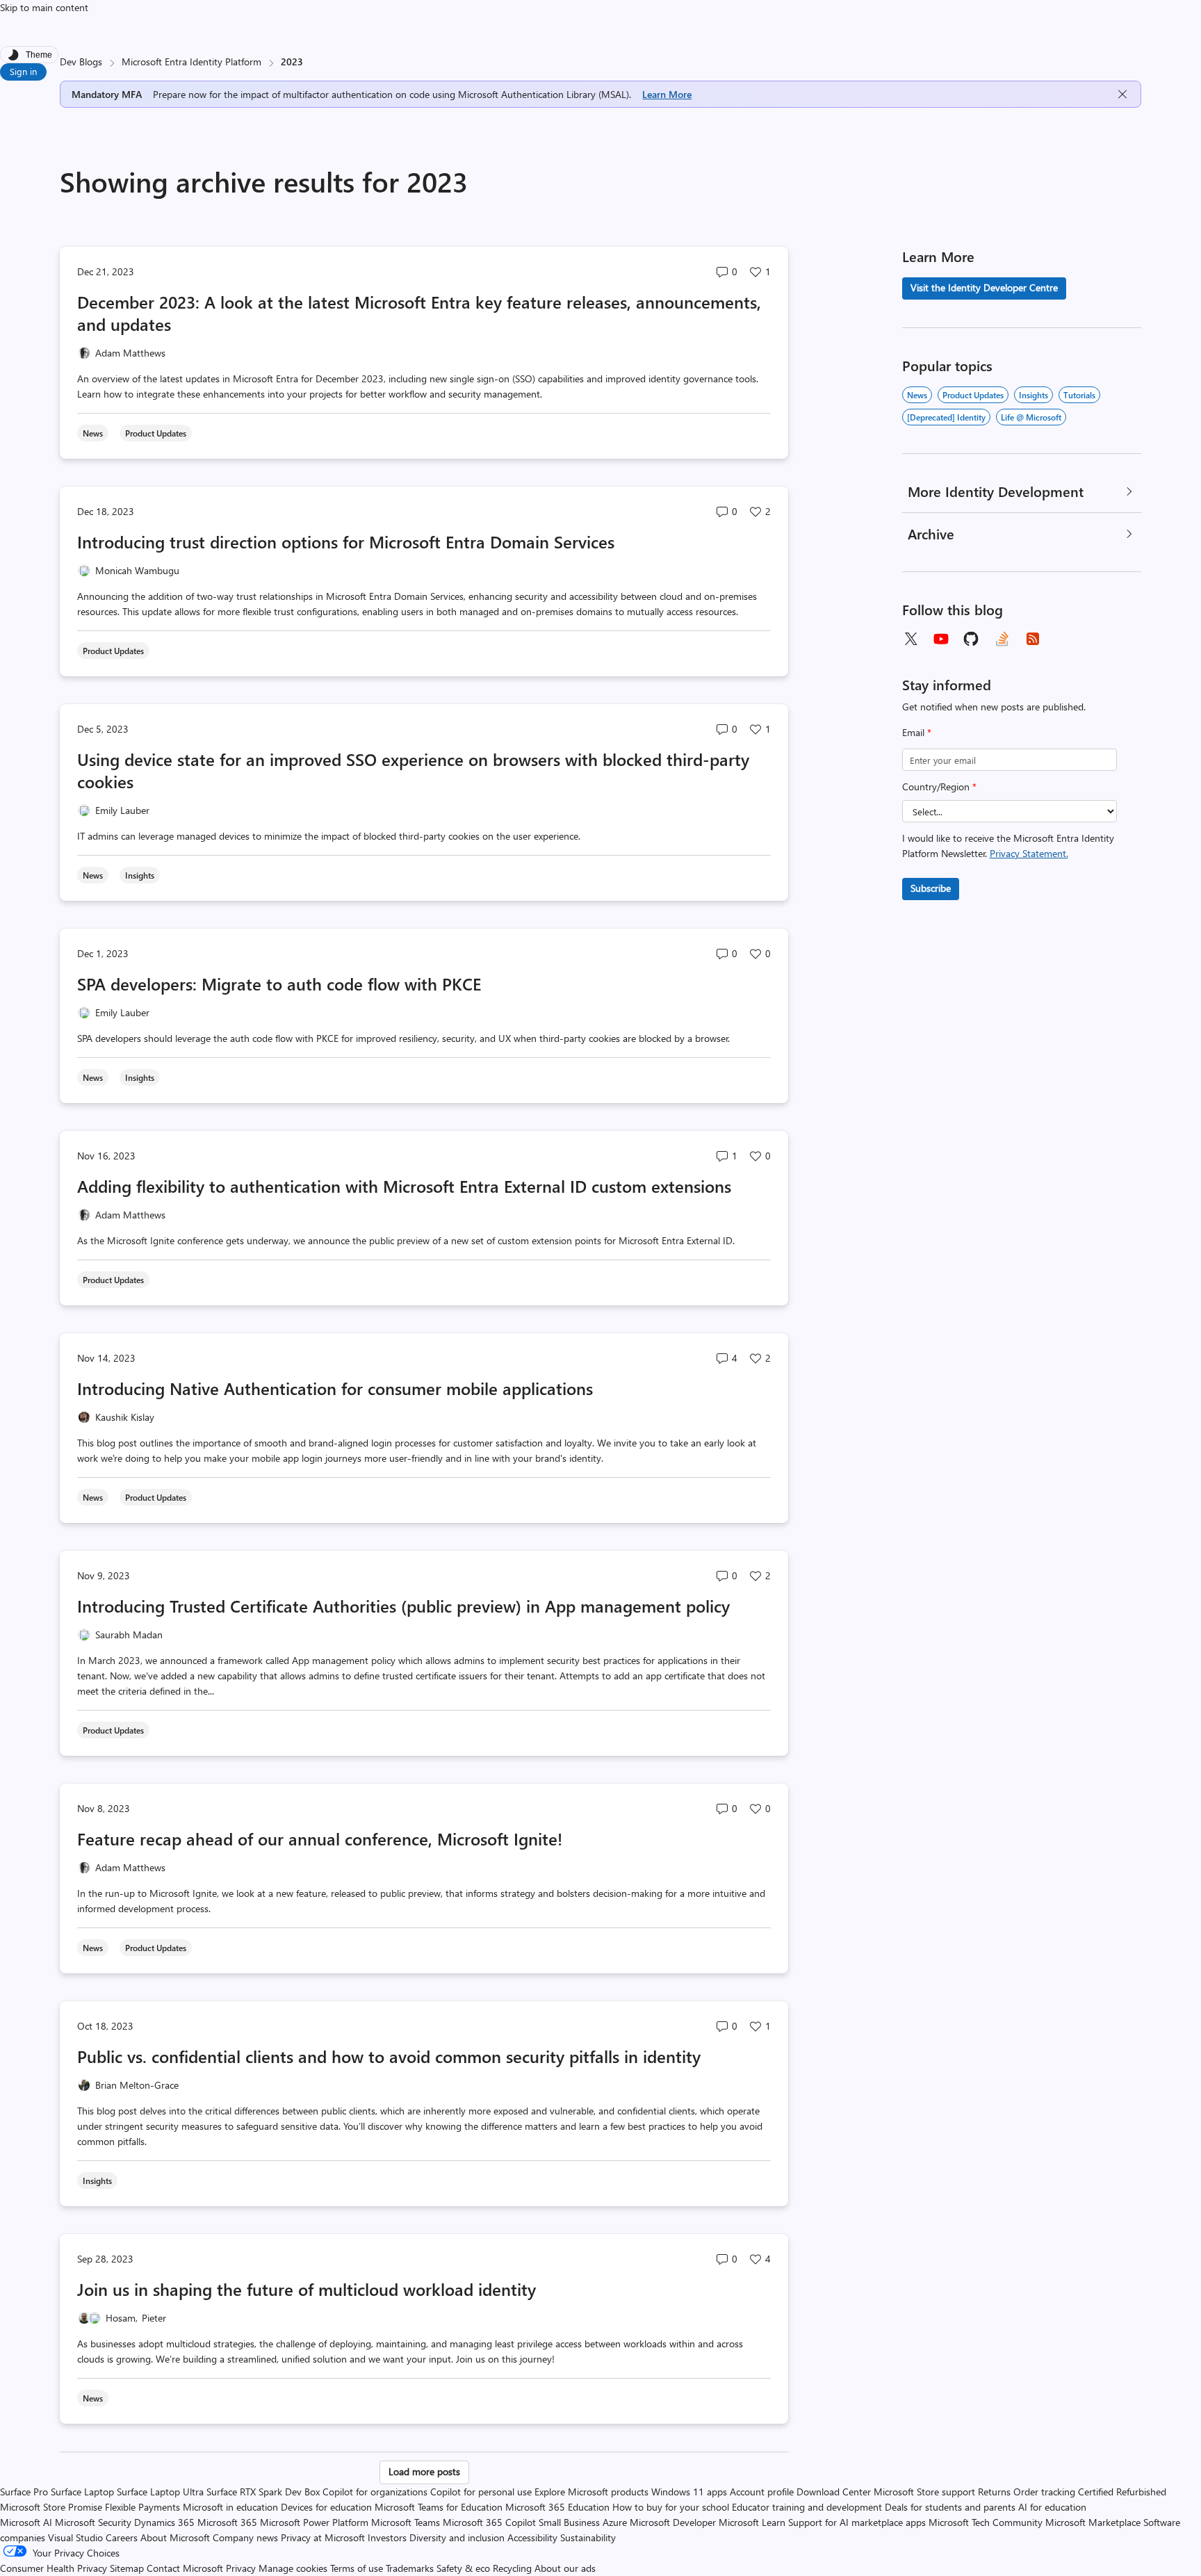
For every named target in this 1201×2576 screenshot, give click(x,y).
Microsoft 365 (227, 2522)
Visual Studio (75, 2537)
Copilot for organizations (375, 2492)
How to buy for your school (671, 2507)
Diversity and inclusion (457, 2537)
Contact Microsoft (185, 2568)
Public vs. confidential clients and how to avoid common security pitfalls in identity (389, 2056)
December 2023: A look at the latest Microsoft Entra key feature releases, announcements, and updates (419, 313)
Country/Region (939, 786)
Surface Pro (24, 2492)
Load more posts (424, 2471)
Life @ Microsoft (1031, 417)
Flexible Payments (142, 2507)
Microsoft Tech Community (986, 2522)
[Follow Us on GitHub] (972, 639)
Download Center (834, 2492)
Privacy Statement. (1029, 853)
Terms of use (357, 2568)
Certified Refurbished (1122, 2492)
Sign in (23, 71)
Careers (122, 2537)
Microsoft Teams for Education (439, 2507)
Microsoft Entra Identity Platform (191, 62)
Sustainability (588, 2537)
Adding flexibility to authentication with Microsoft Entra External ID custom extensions (404, 1186)
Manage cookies (293, 2568)
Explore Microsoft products (591, 2492)
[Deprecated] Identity (946, 417)
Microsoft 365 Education (557, 2507)
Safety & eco (463, 2568)
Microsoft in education (230, 2507)
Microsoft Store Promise (51, 2507)
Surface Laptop (82, 2492)
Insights (1033, 395)
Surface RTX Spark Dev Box (263, 2492)
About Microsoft (175, 2537)
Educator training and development (807, 2507)
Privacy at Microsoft (323, 2537)
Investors (387, 2537)
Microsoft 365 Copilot (489, 2522)
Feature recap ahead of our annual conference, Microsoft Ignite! (320, 1839)
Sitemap (127, 2568)
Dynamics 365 (164, 2522)
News (917, 395)
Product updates (973, 395)
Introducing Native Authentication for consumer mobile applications (335, 1388)
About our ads (565, 2568)
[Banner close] (1122, 94)
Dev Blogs (81, 62)
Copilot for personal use (481, 2492)
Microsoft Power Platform (314, 2522)
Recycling (512, 2568)
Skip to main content (44, 7)
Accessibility (532, 2537)
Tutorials (1079, 395)
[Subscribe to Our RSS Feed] (1033, 639)
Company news (245, 2537)
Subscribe (931, 888)
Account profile (762, 2492)
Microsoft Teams (406, 2522)
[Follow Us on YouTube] (941, 639)
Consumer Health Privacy (54, 2568)
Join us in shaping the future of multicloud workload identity (307, 2289)
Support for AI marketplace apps (857, 2522)
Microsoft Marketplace (1093, 2522)
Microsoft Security (93, 2522)
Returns (994, 2492)
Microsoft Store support (924, 2492)
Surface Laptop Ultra (160, 2492)
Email (917, 732)
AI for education (1052, 2507)
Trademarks (410, 2568)
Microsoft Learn (752, 2522)
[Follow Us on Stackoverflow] (1002, 639)
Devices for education (326, 2507)
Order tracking (1044, 2492)
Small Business (569, 2522)
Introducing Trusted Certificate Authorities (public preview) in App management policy (403, 1606)
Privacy (242, 2568)
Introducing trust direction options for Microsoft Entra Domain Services (346, 541)
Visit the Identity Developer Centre (984, 287)
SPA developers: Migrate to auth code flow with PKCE (279, 984)
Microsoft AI (26, 2522)
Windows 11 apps (689, 2492)
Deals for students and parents (950, 2507)
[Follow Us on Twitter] (910, 639)
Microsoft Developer (673, 2522)
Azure (615, 2522)
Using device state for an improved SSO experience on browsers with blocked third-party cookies (413, 770)
